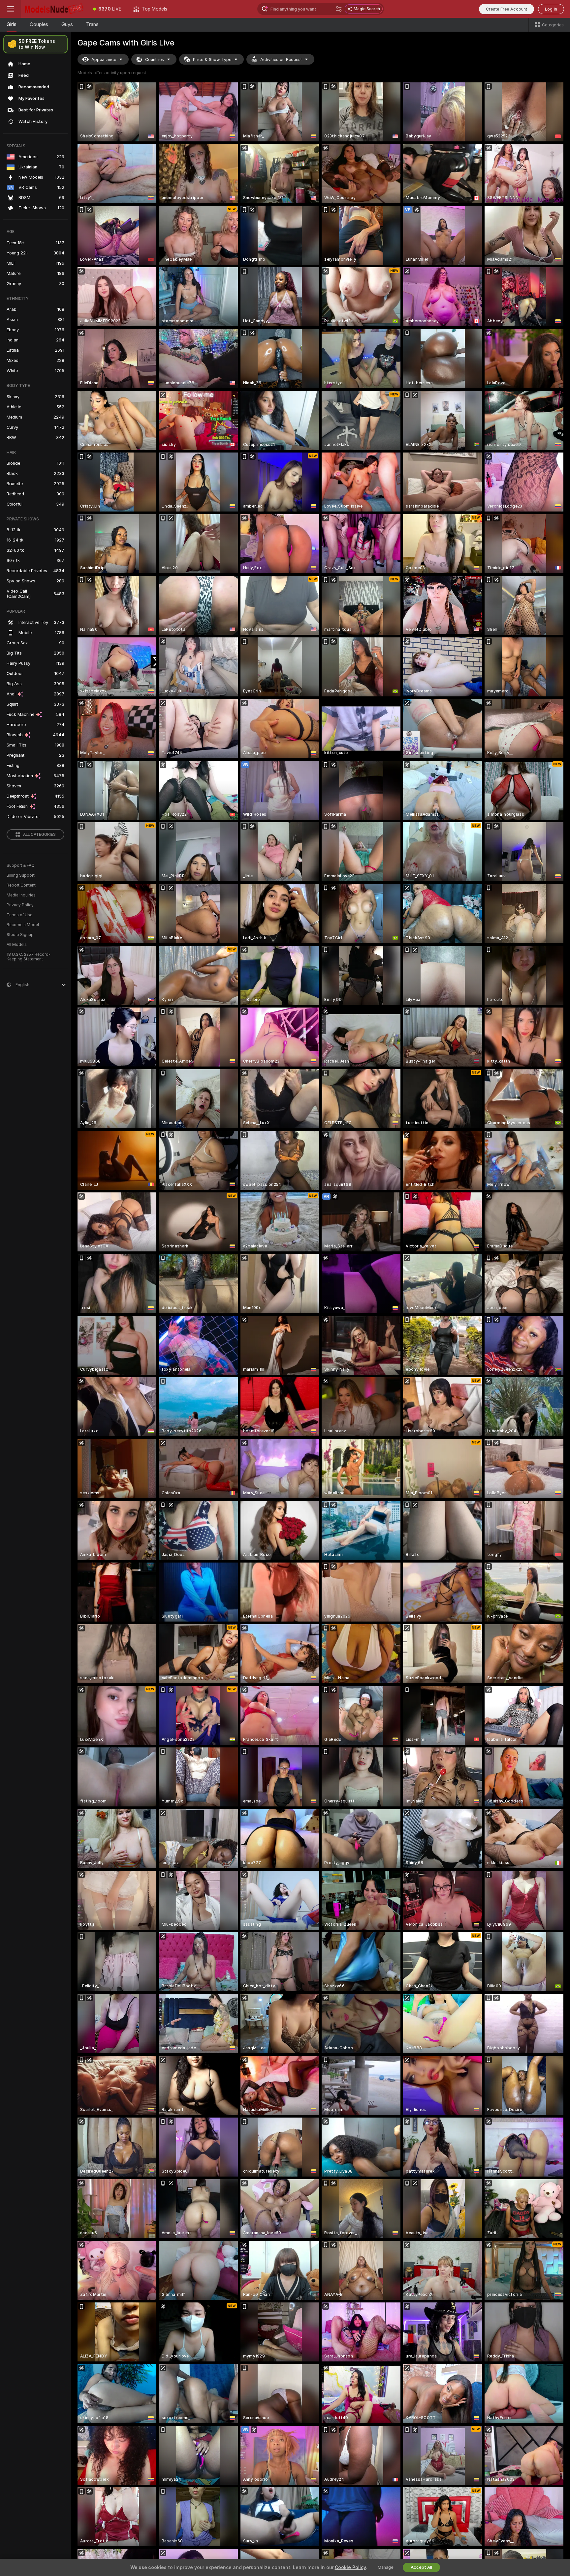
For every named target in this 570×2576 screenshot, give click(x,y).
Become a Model (23, 925)
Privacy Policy (20, 905)
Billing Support (21, 875)
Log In (551, 9)
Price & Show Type (212, 59)
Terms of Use (19, 915)
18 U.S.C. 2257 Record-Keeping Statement (29, 957)
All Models (17, 945)
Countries (155, 59)
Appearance (104, 59)
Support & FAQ (21, 865)
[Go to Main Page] (54, 9)
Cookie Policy (350, 2567)
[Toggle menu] (11, 9)
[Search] (339, 9)
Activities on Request (281, 59)
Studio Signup (20, 935)
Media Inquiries (21, 895)
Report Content (21, 885)
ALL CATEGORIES (39, 834)
